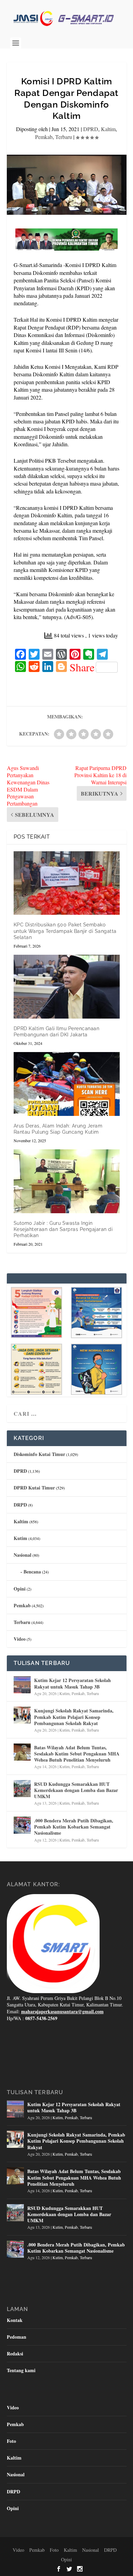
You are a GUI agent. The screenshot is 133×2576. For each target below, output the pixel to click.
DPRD (91, 129)
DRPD (20, 1505)
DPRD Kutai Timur (34, 1488)
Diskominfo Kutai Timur (39, 1454)
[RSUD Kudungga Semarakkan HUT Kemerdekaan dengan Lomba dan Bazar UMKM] (22, 1789)
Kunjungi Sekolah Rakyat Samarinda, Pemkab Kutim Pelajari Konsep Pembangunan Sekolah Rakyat (74, 1717)
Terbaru (64, 137)
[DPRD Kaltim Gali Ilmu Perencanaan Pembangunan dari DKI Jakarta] (67, 987)
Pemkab (44, 137)
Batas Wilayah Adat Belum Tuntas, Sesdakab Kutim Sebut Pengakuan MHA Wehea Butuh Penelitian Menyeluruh (77, 1754)
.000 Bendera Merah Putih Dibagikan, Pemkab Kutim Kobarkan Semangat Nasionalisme (74, 1827)
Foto (11, 2441)
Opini (20, 1589)
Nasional (23, 1555)
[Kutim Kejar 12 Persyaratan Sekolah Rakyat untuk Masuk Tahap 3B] (22, 1685)
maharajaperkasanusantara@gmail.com (62, 2011)
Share (82, 667)
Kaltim (108, 129)
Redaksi (15, 2354)
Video (20, 1639)
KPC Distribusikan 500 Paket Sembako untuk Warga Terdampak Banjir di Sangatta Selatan (65, 931)
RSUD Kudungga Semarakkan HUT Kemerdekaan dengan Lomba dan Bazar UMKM (76, 1790)
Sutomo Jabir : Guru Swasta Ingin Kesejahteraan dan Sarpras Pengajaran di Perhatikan (63, 1229)
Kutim (20, 1538)
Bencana (32, 1572)
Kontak (15, 2320)
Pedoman (17, 2337)
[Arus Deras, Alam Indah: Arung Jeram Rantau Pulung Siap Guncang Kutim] (67, 1084)
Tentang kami (21, 2370)
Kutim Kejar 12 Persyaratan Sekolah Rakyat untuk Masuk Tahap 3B (72, 1683)
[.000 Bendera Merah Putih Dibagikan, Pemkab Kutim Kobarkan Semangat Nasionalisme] (22, 1825)
